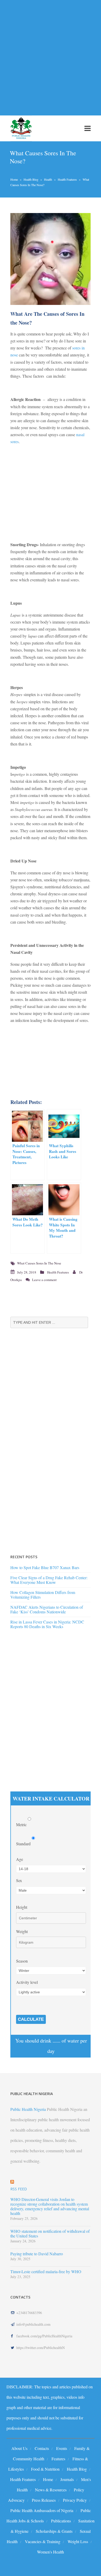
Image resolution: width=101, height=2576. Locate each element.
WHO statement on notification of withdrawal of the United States (50, 2234)
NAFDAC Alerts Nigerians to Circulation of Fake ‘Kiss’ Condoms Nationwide (47, 1609)
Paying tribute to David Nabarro (37, 2254)
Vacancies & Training (43, 2541)
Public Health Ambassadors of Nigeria (42, 2510)
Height (22, 1907)
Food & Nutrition (45, 2469)
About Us (19, 2448)
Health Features (67, 179)
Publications (61, 2521)
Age (20, 1859)
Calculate (31, 2019)
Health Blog (31, 179)
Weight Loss (78, 2541)
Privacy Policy (75, 2500)
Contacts (42, 2448)
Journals (67, 2479)
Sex (19, 1880)
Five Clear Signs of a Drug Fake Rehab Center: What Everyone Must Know (49, 1580)
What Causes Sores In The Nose (39, 1263)
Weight (22, 1931)
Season (22, 1961)
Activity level (27, 1982)
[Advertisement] (51, 55)
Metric (22, 1824)
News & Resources (51, 2490)
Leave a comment (44, 1280)
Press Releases (44, 2500)
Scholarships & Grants (54, 2531)
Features (58, 2459)
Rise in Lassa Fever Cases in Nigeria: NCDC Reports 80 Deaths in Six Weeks (47, 1624)
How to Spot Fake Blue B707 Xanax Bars (45, 1567)
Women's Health (51, 2552)
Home (14, 179)
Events (62, 2448)
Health (48, 179)
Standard (24, 1844)
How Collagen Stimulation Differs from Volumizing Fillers (43, 1595)
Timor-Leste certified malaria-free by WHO (46, 2272)
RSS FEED (19, 2189)
